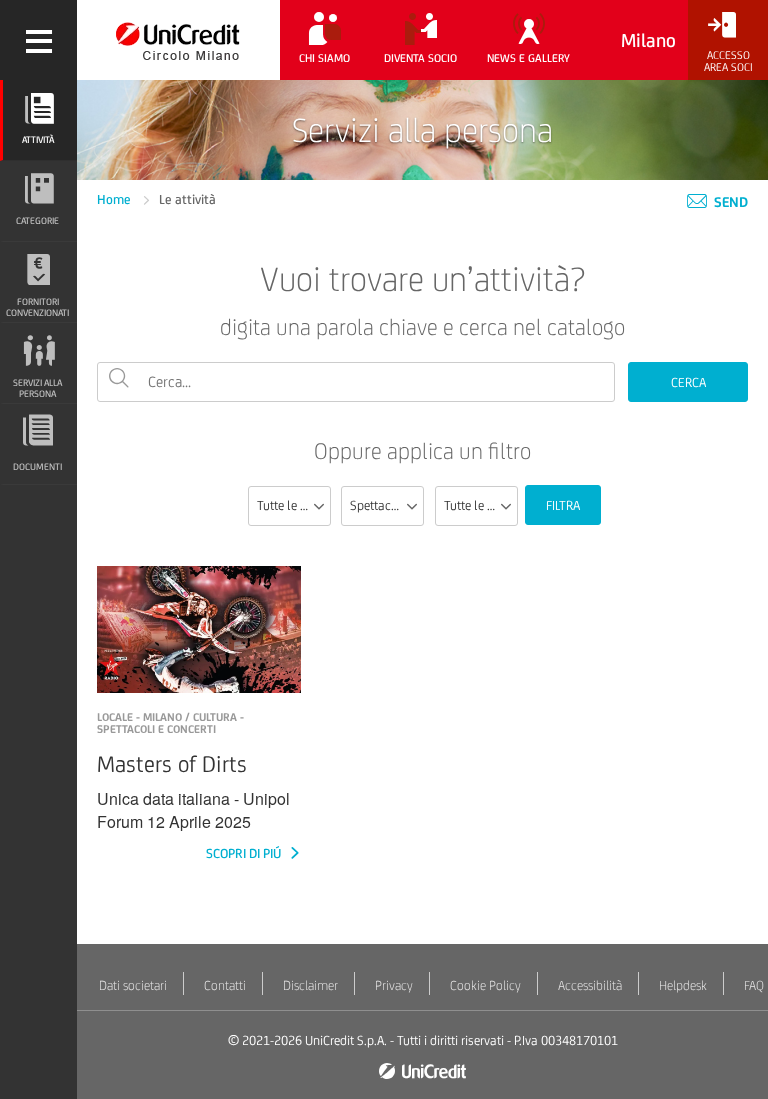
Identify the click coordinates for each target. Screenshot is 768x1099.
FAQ (754, 985)
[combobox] (289, 506)
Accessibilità (590, 985)
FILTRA (563, 505)
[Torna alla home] (178, 40)
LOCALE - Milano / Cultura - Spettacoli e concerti (170, 723)
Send (729, 202)
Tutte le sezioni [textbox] (293, 505)
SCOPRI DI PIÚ (245, 853)
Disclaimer (310, 985)
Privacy (394, 985)
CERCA (688, 382)
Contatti (225, 985)
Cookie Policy (485, 985)
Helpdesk (683, 985)
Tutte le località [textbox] (480, 505)
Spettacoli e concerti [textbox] (386, 505)
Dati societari (133, 985)
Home (115, 199)
